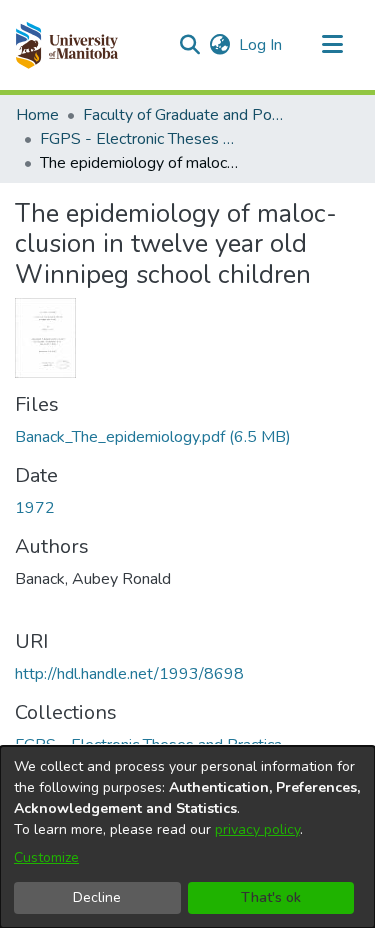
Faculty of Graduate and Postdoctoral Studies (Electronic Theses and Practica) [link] (183, 115)
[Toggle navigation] (332, 45)
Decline (97, 897)
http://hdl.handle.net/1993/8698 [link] (129, 674)
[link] (153, 437)
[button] (66, 45)
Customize (46, 857)
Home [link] (37, 115)
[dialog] (187, 837)
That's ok (271, 897)
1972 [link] (35, 508)
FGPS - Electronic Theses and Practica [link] (140, 139)
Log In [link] (261, 45)
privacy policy (257, 829)
